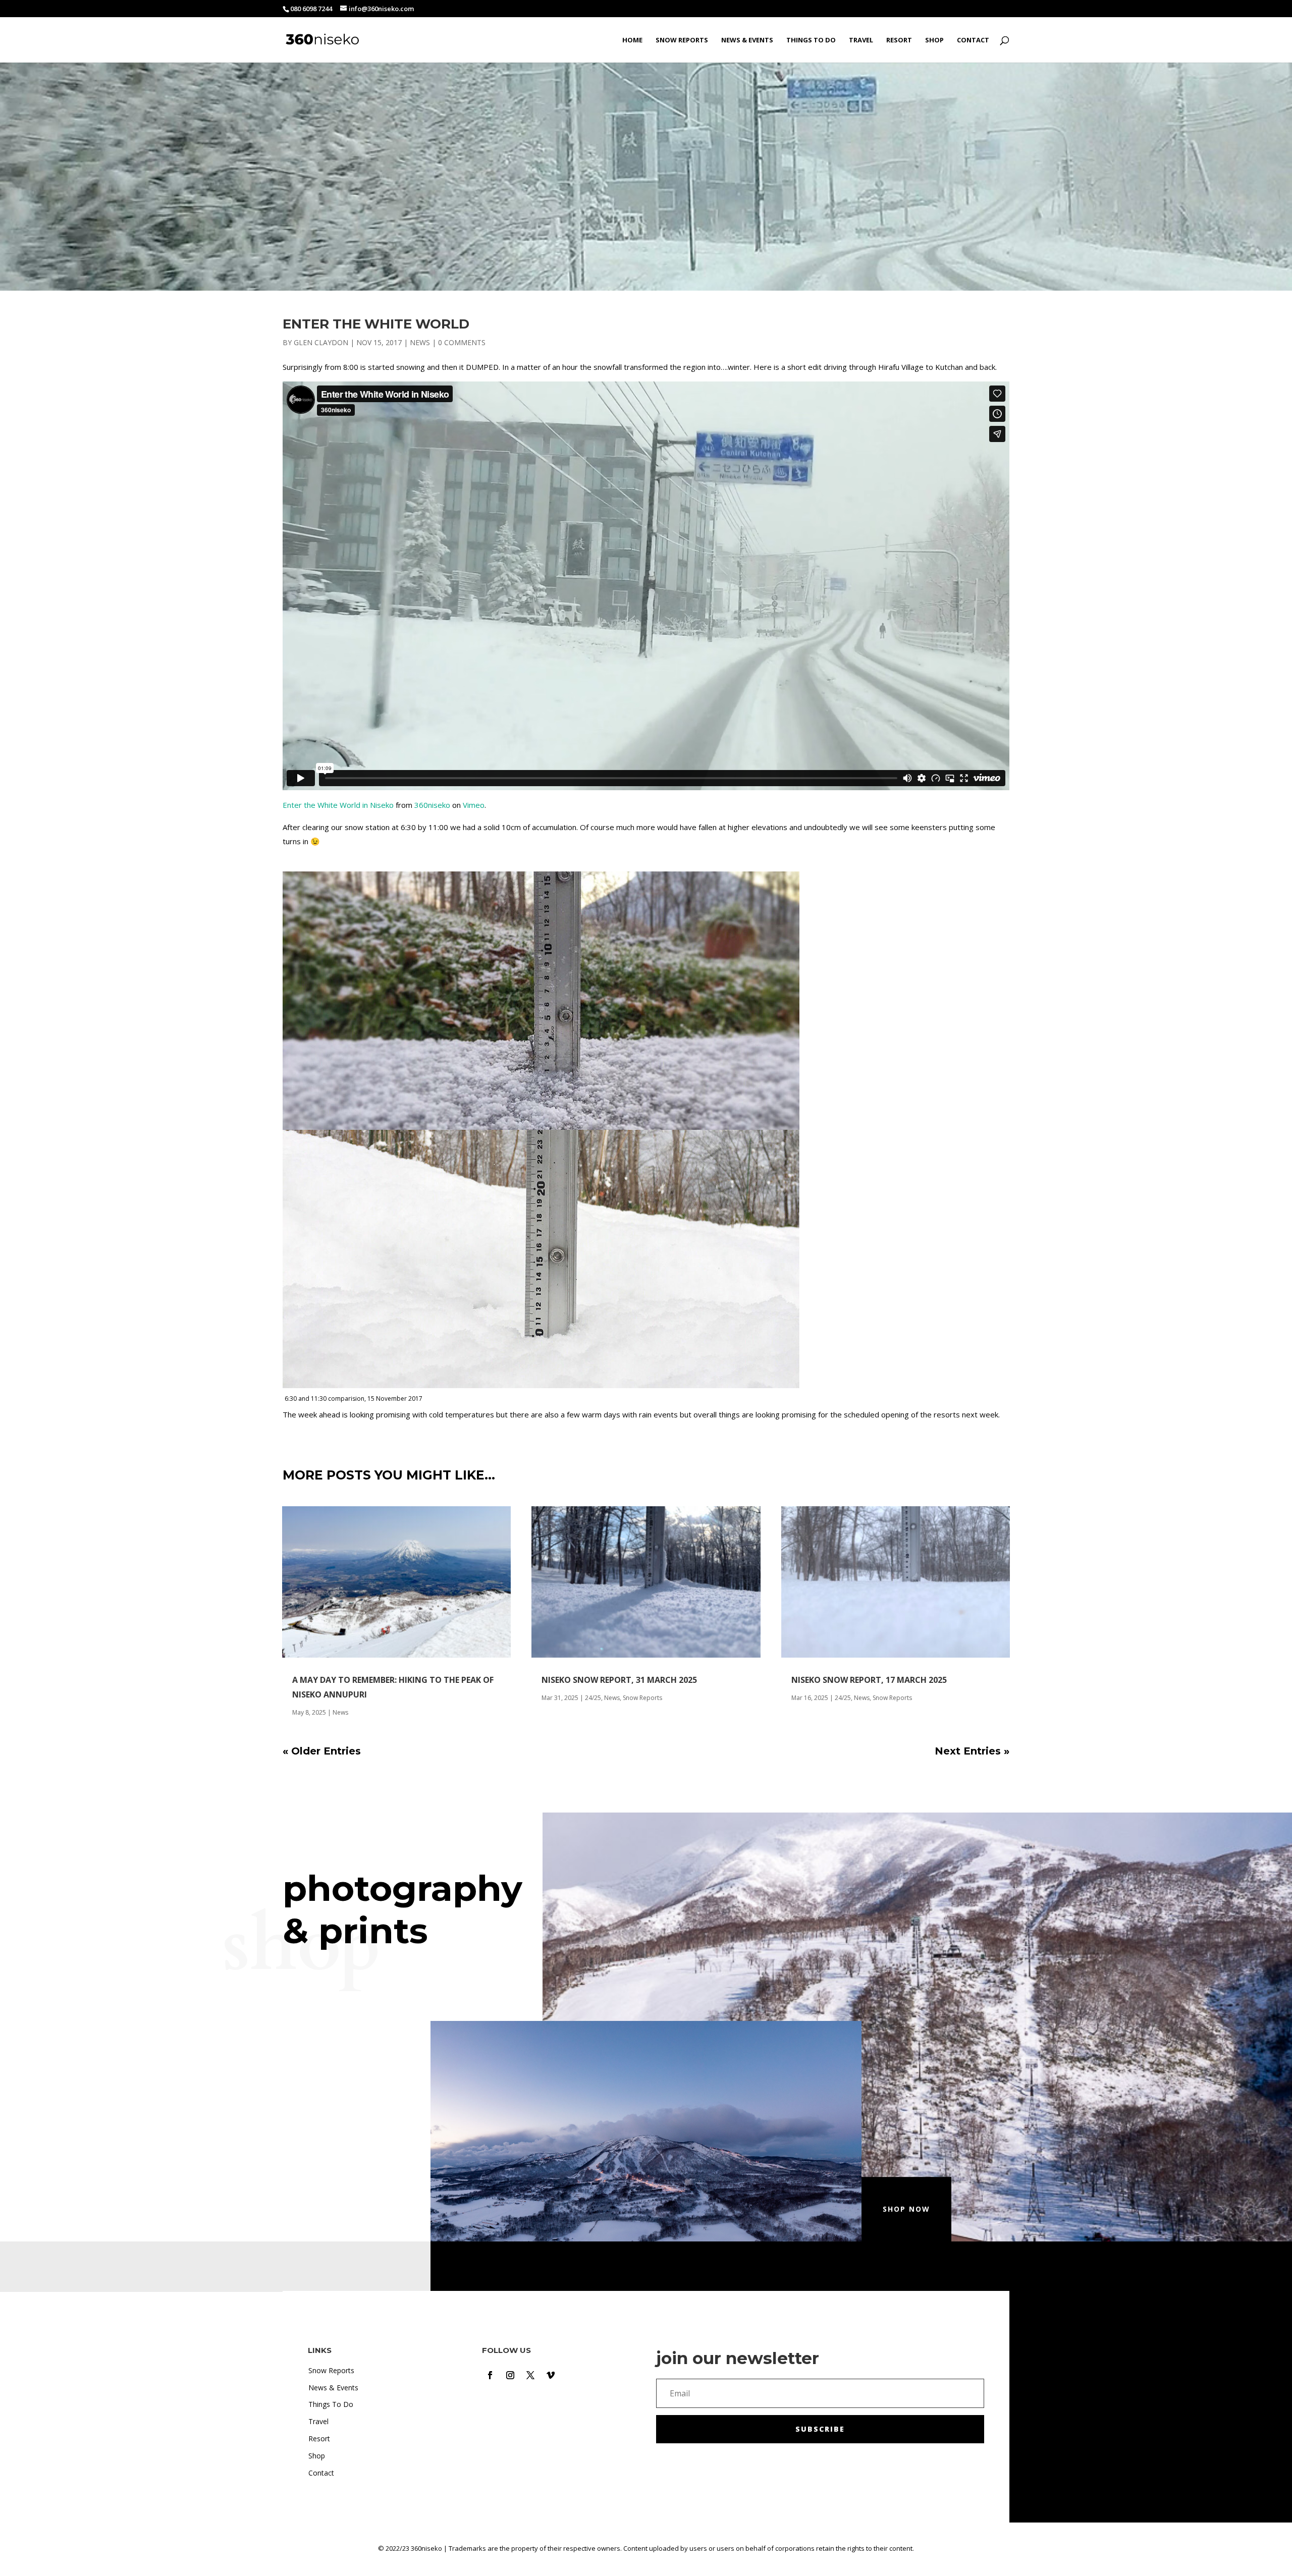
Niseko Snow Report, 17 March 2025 (869, 1680)
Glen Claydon (321, 342)
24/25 (593, 1698)
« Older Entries (322, 1751)
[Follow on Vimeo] (551, 2375)
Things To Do (811, 40)
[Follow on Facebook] (490, 2375)
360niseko (432, 805)
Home (632, 40)
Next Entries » (972, 1751)
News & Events (747, 40)
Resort (899, 40)
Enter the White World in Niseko (338, 805)
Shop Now (906, 2209)
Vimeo (474, 805)
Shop (934, 40)
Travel (861, 40)
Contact (973, 40)
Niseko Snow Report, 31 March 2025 (619, 1680)
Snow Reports (682, 40)
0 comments (462, 342)
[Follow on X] (530, 2375)
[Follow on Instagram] (510, 2375)
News (420, 342)
